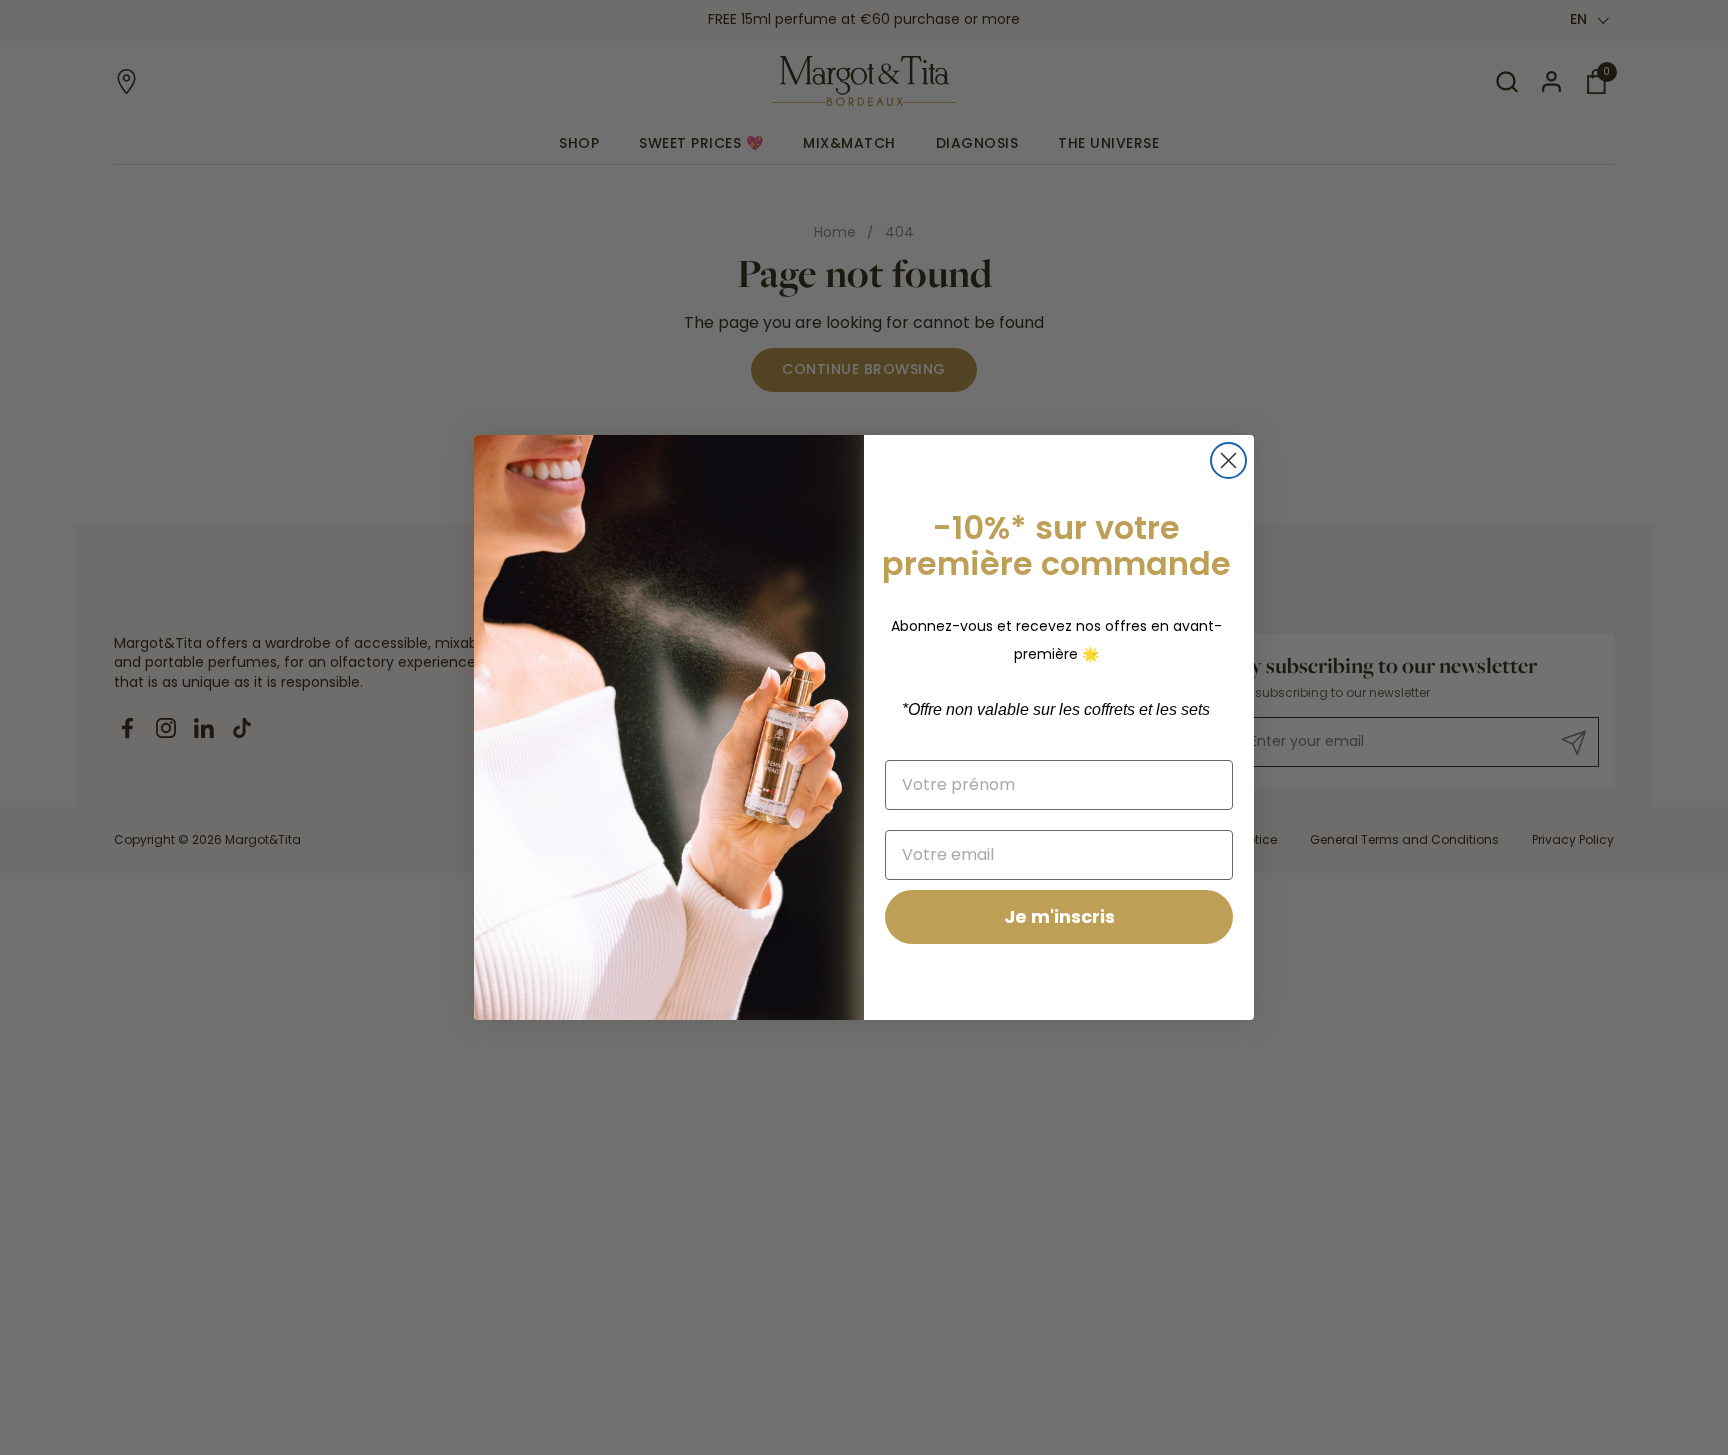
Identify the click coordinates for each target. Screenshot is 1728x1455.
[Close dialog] (1228, 460)
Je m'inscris (1059, 916)
